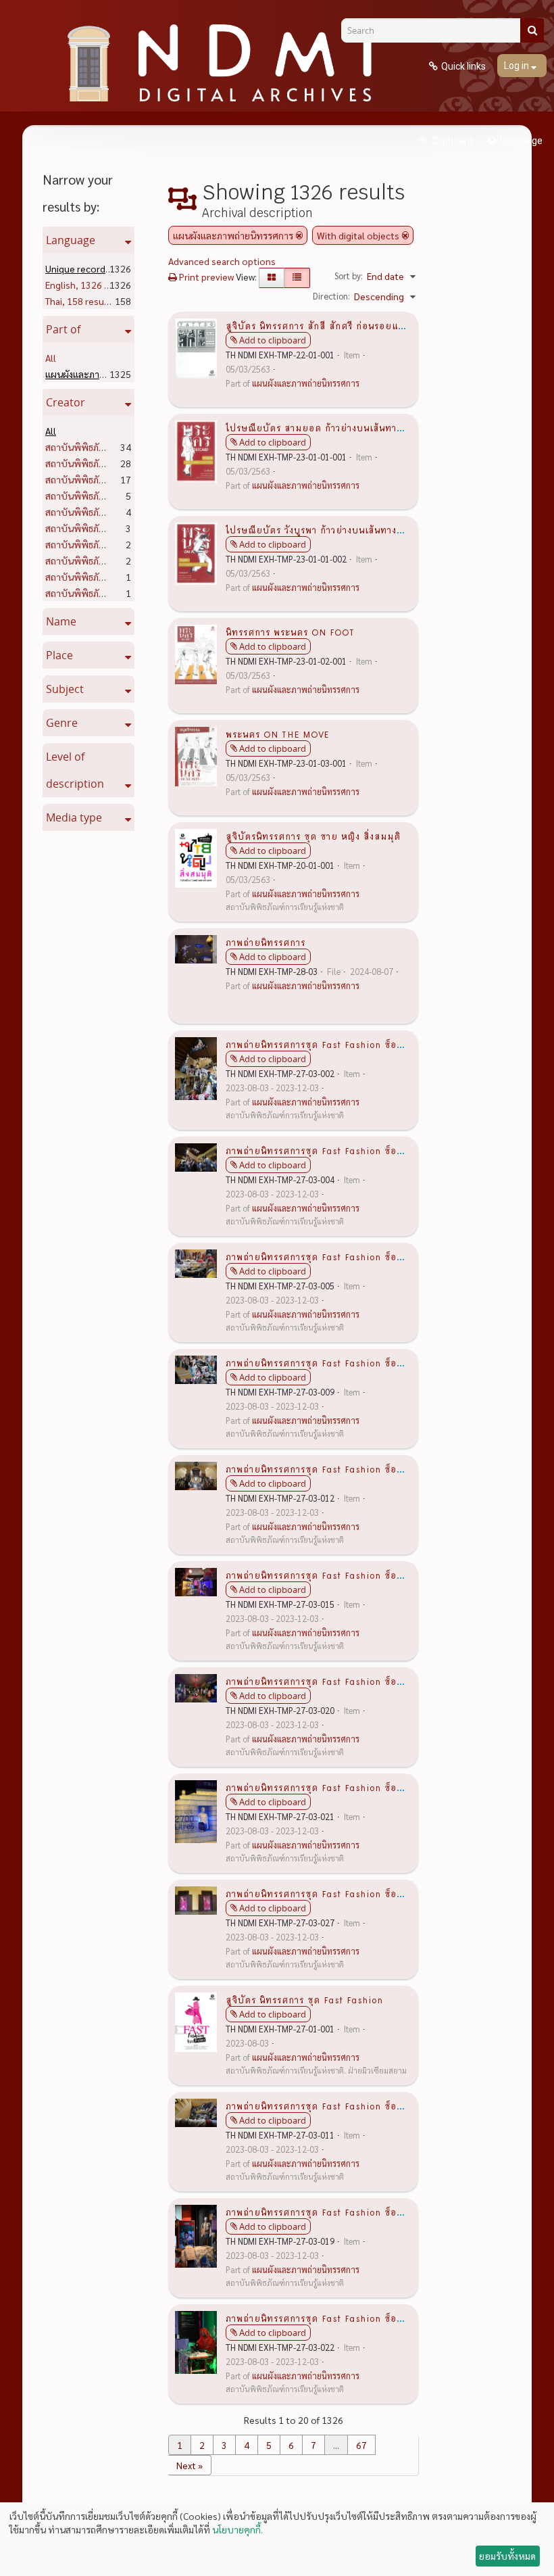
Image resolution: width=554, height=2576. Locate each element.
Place (59, 655)
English (90, 285)
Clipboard (452, 141)
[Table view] (297, 278)
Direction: (331, 296)
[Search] (532, 30)
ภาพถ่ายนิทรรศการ (266, 942)
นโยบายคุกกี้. (237, 2529)
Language (521, 141)
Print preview (205, 277)
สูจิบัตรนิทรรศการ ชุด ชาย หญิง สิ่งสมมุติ (313, 836)
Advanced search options (222, 261)
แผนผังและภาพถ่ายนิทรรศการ (306, 383)
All (51, 358)
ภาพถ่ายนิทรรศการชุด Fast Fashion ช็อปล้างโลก (331, 1044)
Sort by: (349, 276)
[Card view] (272, 278)
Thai (80, 301)
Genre (62, 723)
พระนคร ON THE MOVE (277, 734)
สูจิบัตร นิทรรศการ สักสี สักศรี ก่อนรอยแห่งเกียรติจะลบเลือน (355, 325)
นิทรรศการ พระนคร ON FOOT (290, 631)
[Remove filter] (299, 235)
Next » (190, 2465)
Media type (74, 817)
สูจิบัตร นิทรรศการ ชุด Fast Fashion (304, 1999)
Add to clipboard (273, 340)
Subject (65, 689)
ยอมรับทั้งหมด (507, 2556)
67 (361, 2445)
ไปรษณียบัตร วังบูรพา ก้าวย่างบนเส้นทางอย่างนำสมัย (337, 529)
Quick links (463, 66)
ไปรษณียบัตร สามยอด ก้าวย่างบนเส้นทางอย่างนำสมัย (340, 427)
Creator (66, 402)
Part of (63, 329)
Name (61, 621)
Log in (518, 66)
